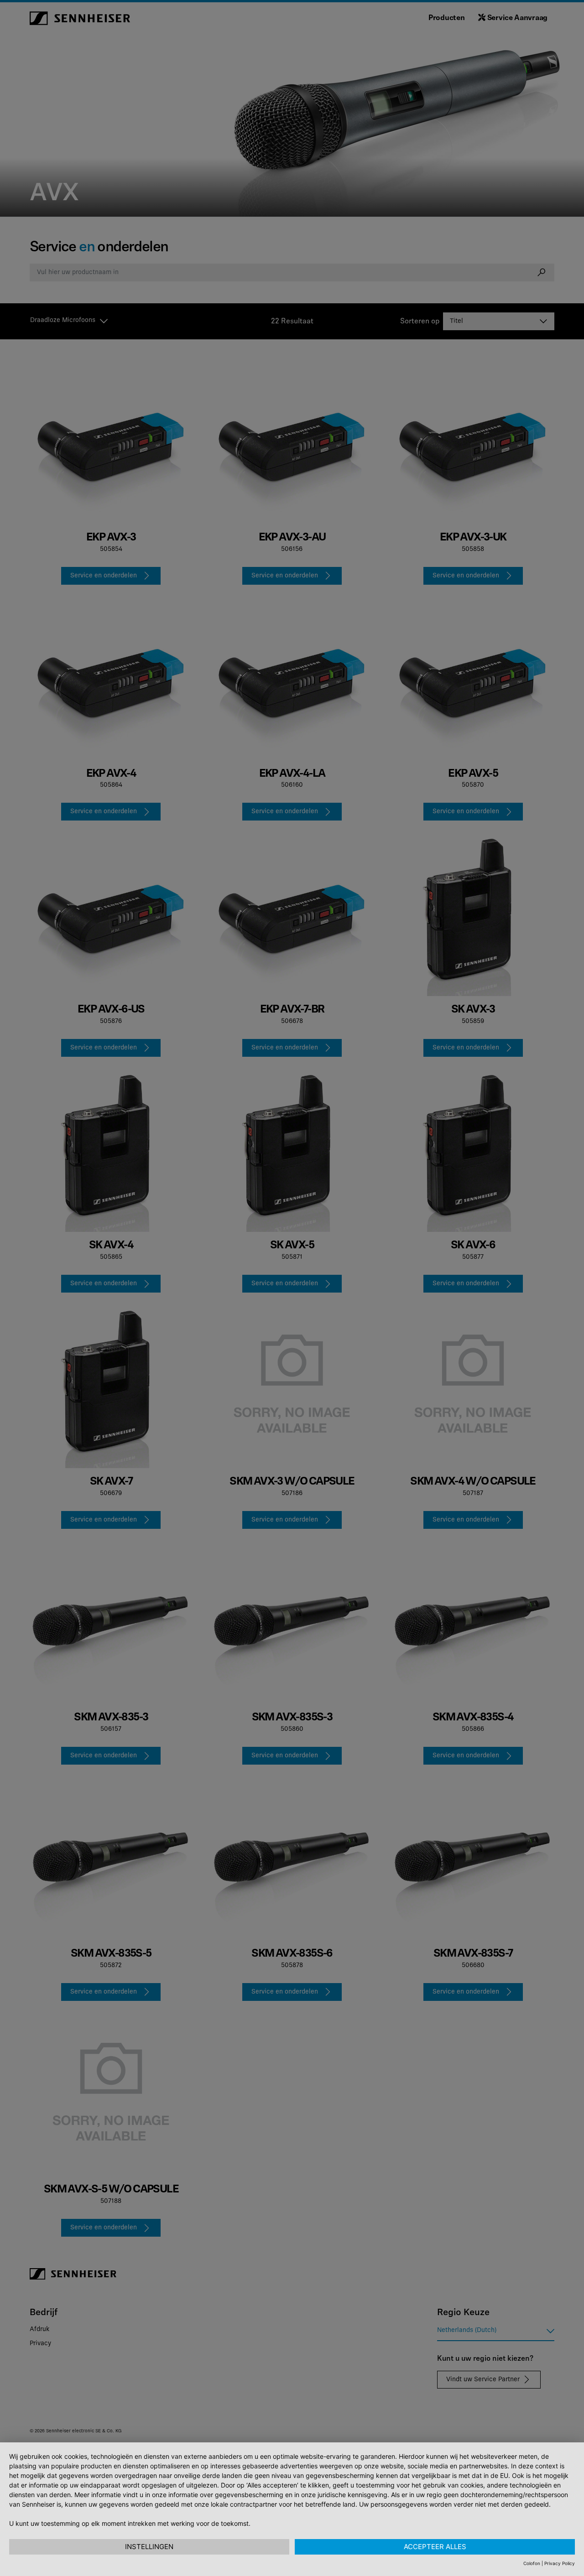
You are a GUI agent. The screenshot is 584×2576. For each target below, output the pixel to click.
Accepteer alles (435, 2547)
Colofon (532, 2563)
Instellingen (149, 2547)
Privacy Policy (560, 2563)
